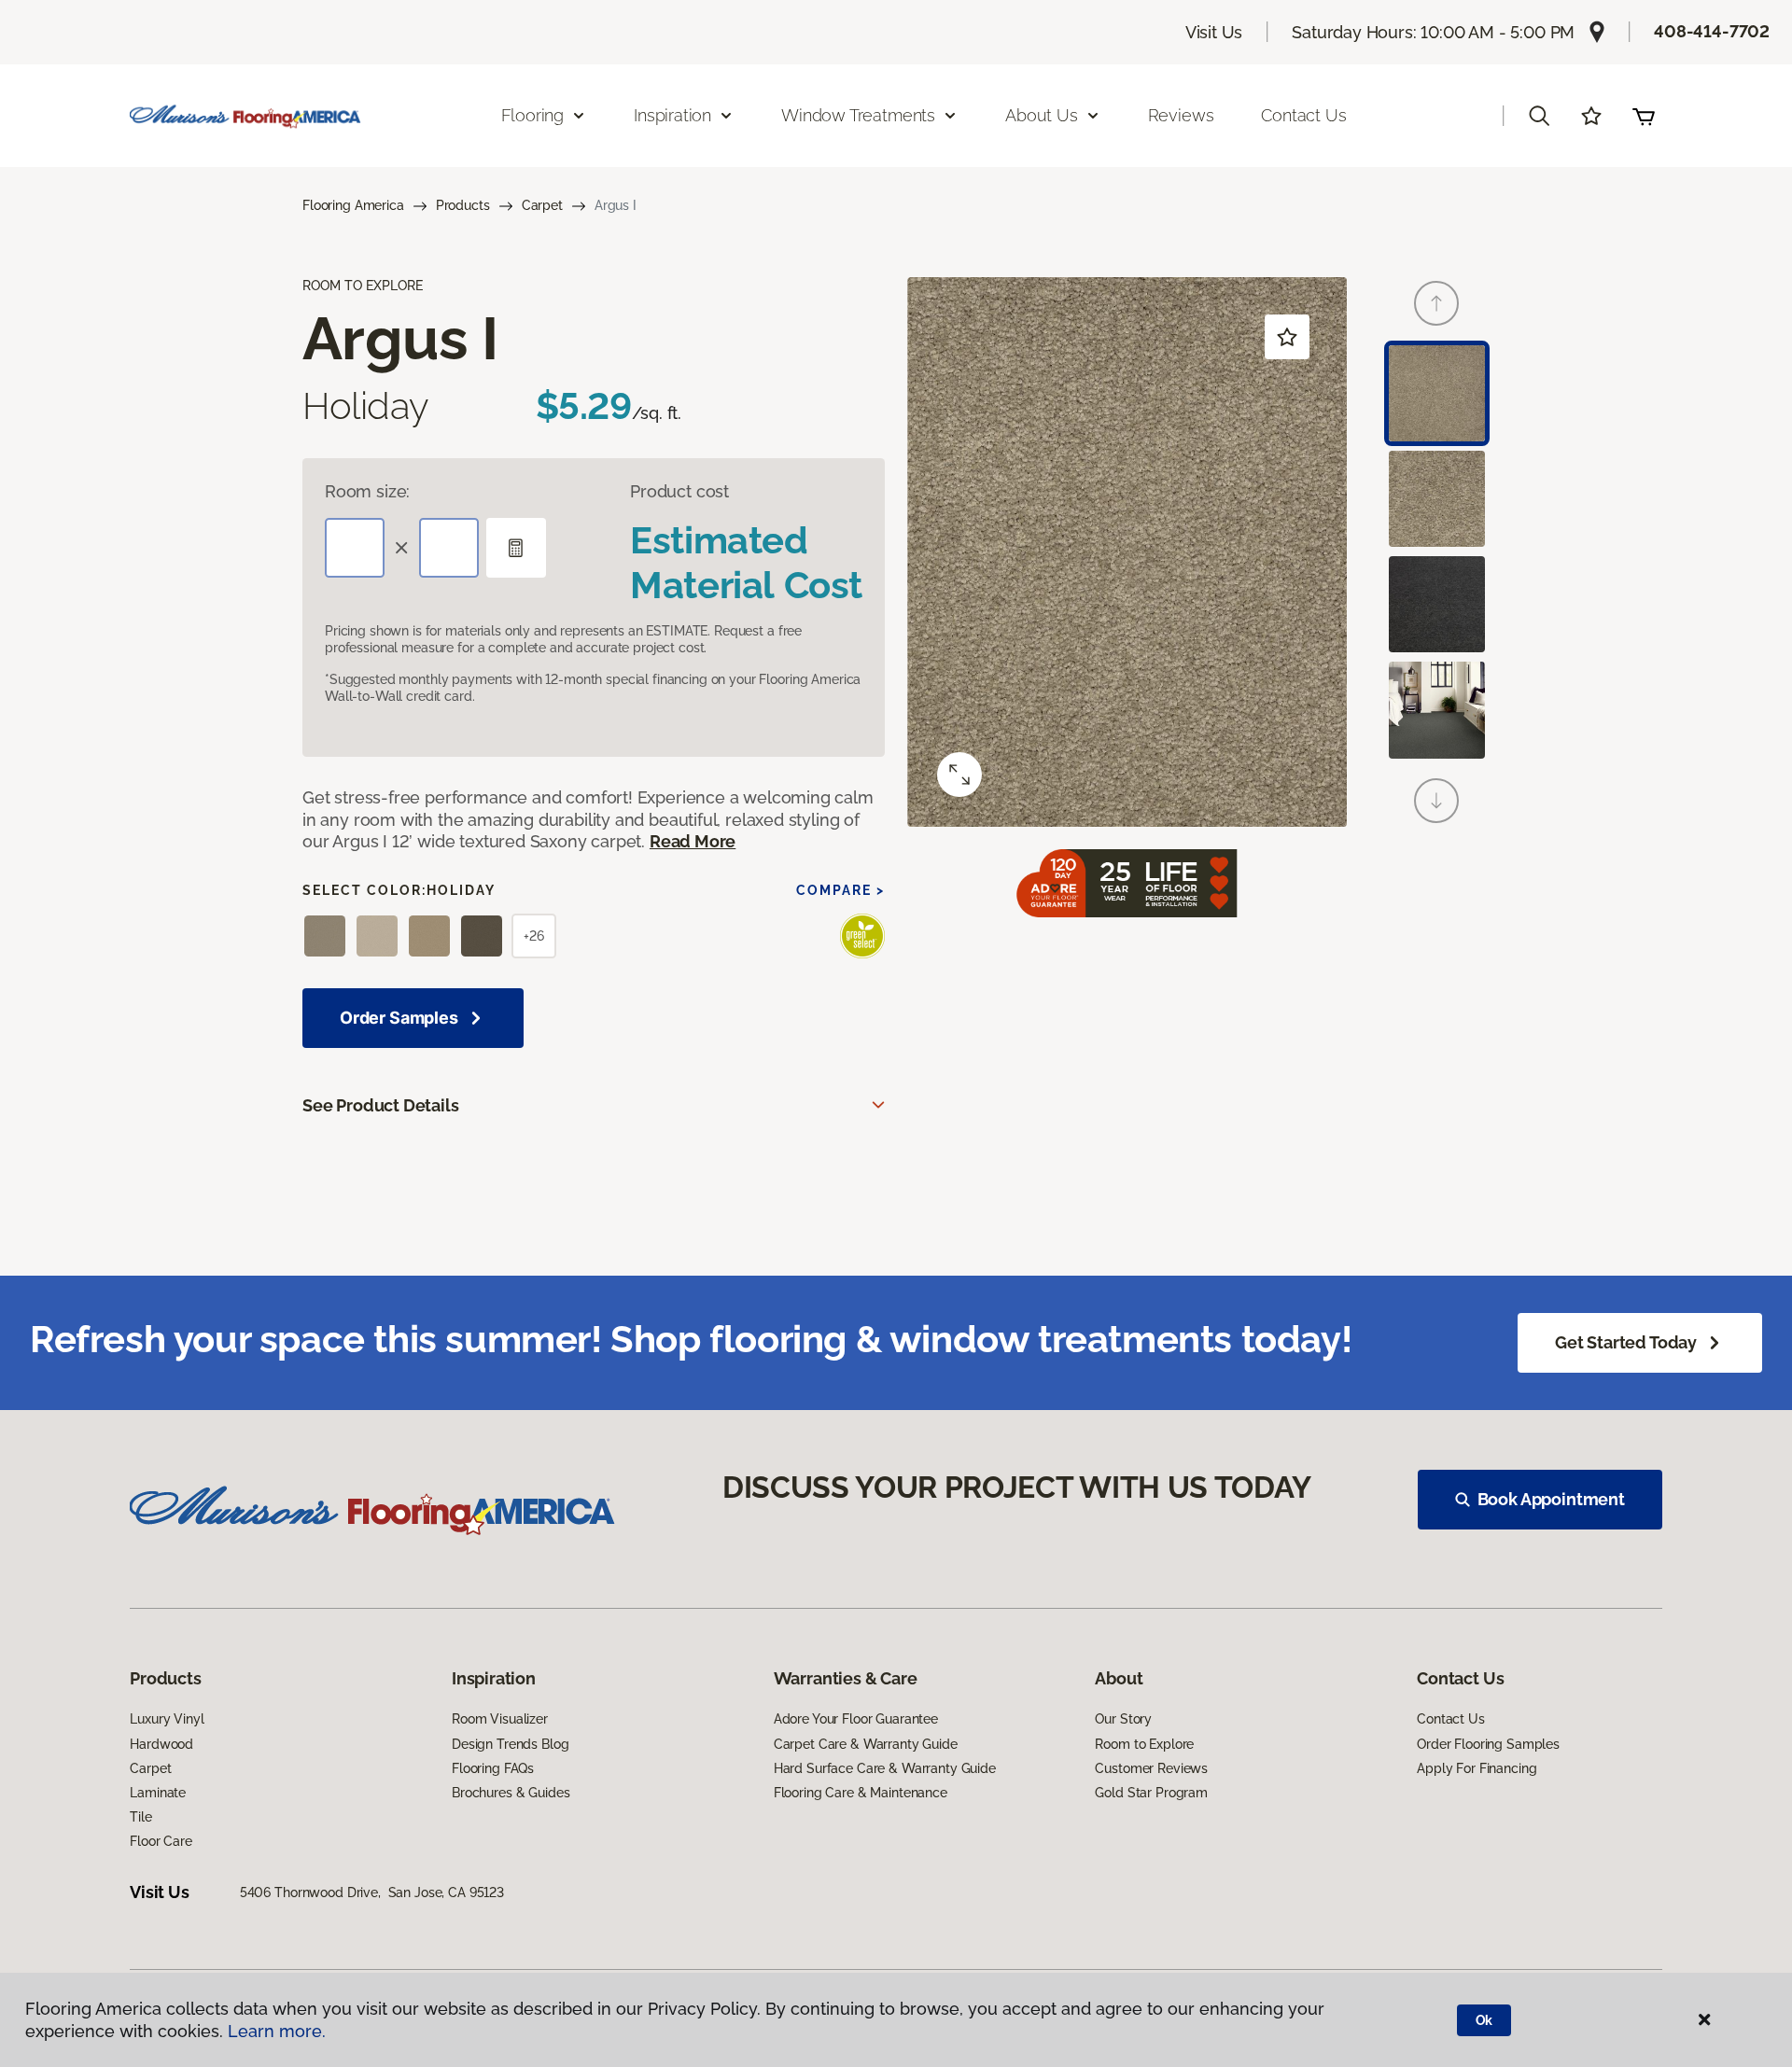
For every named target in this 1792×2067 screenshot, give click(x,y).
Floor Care (161, 1841)
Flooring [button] (533, 115)
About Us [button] (1042, 115)
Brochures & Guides (511, 1793)
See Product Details (381, 1105)
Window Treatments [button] (858, 115)
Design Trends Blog (510, 1744)
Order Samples (399, 1018)
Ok (1484, 2020)
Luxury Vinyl (167, 1719)
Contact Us (1303, 115)
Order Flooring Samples (1488, 1744)
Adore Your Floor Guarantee (856, 1719)
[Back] (1436, 303)
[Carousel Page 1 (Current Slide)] (1437, 393)
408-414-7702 (1712, 31)
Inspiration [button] (672, 115)
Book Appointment (1551, 1499)
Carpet (542, 205)
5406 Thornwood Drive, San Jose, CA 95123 (372, 1892)
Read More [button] (693, 841)
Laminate (158, 1793)
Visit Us (1214, 32)
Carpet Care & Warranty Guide (866, 1744)
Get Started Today (1626, 1342)
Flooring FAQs (493, 1768)
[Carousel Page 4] (1437, 710)
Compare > (840, 890)
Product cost (679, 491)
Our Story (1123, 1719)
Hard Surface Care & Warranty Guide (885, 1768)
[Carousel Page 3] (1437, 604)
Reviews (1181, 115)
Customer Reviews (1151, 1768)
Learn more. (277, 2031)
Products (463, 205)
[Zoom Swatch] (959, 775)
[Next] (1436, 801)
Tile (140, 1817)
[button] (1539, 116)
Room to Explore (1144, 1744)
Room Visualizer (500, 1719)
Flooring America (353, 205)
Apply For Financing (1477, 1768)
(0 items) (1644, 116)
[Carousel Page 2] (1437, 499)
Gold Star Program (1151, 1793)
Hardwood (161, 1744)
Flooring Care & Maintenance (861, 1793)
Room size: (367, 491)
